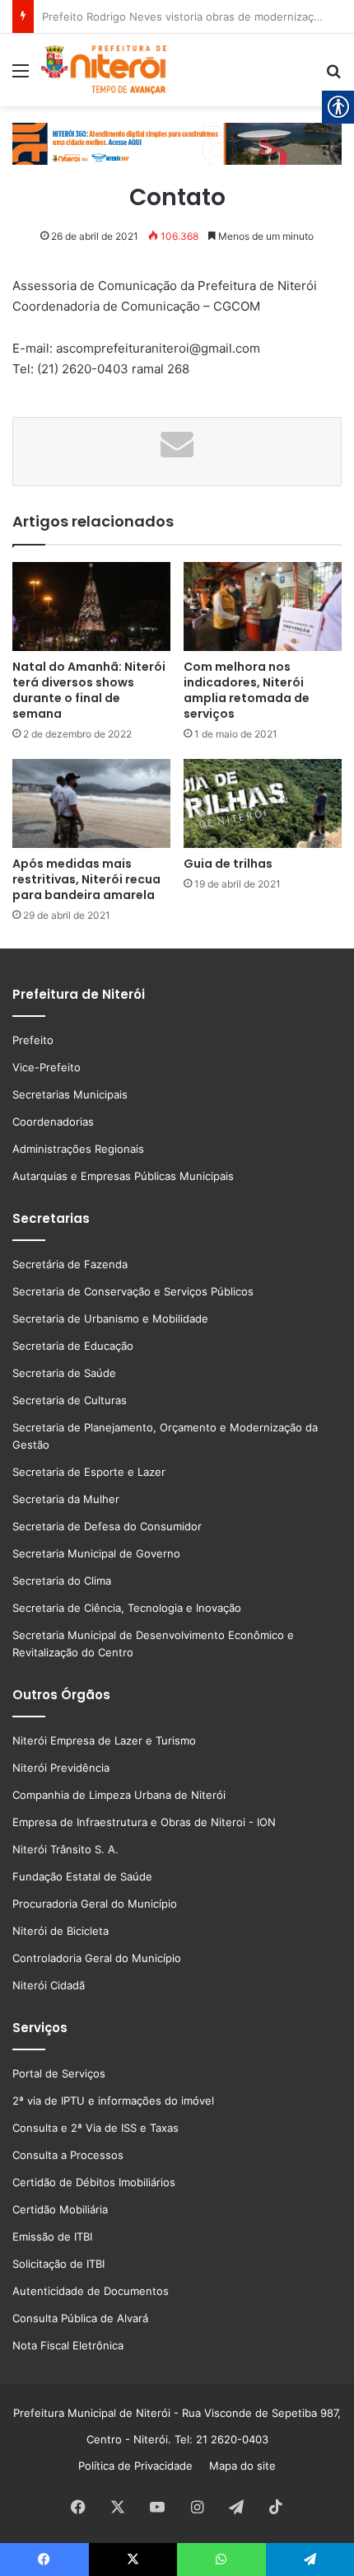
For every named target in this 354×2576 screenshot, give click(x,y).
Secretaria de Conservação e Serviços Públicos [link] (133, 1291)
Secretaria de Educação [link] (73, 1346)
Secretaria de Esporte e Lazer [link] (89, 1472)
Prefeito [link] (33, 1040)
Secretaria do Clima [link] (62, 1581)
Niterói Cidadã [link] (49, 1985)
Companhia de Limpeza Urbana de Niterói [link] (119, 1795)
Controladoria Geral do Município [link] (97, 1958)
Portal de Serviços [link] (59, 2073)
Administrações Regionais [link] (78, 1149)
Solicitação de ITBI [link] (58, 2264)
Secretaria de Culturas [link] (70, 1400)
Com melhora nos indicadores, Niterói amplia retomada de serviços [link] (247, 690)
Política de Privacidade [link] (140, 2466)
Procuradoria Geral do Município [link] (95, 1904)
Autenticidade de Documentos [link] (91, 2291)
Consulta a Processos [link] (68, 2155)
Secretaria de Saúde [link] (64, 1373)
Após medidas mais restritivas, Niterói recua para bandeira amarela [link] (86, 879)
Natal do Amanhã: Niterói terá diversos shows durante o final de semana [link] (89, 690)
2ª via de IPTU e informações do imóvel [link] (113, 2101)
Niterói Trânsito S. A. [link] (65, 1849)
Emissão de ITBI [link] (52, 2236)
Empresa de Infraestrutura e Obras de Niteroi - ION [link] (144, 1822)
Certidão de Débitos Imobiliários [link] (94, 2182)
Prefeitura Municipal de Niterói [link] (92, 2413)
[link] (21, 76)
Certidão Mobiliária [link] (60, 2209)
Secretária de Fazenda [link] (70, 1264)
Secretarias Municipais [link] (70, 1094)
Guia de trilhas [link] (228, 864)
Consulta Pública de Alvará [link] (80, 2318)
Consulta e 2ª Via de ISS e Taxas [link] (95, 2128)
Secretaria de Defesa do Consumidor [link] (107, 1526)
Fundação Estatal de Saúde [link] (82, 1876)
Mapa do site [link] (239, 2466)
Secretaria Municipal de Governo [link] (96, 1553)
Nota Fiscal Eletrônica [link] (68, 2345)
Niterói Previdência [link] (61, 1768)
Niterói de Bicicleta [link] (61, 1931)
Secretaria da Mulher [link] (66, 1499)
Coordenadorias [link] (53, 1122)
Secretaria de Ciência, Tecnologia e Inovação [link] (127, 1608)
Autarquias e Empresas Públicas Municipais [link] (123, 1176)
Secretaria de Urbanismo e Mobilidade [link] (110, 1318)
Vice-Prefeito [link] (47, 1067)
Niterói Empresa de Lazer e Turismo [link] (104, 1740)
